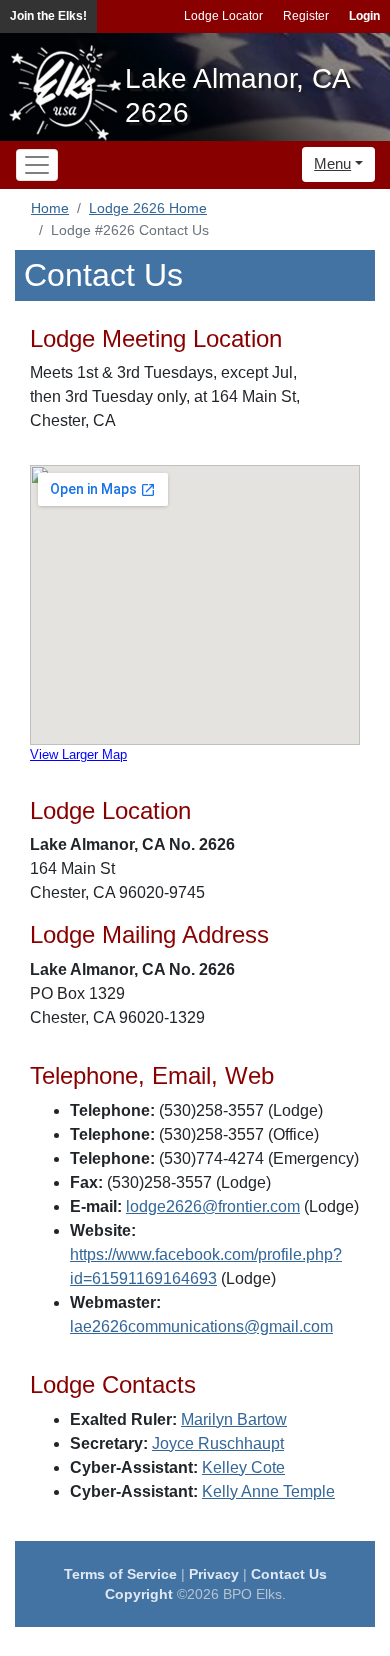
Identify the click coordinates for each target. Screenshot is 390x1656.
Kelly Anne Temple (268, 1491)
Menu (332, 163)
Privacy (214, 1574)
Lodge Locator (223, 16)
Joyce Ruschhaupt (218, 1443)
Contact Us (289, 1574)
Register (306, 16)
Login (364, 16)
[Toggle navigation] (37, 165)
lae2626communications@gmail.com (201, 1326)
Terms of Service (120, 1574)
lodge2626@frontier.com (213, 1206)
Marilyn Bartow (234, 1419)
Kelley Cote (243, 1467)
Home (50, 208)
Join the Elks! (48, 16)
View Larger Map (78, 754)
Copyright (139, 1594)
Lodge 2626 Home (148, 208)
